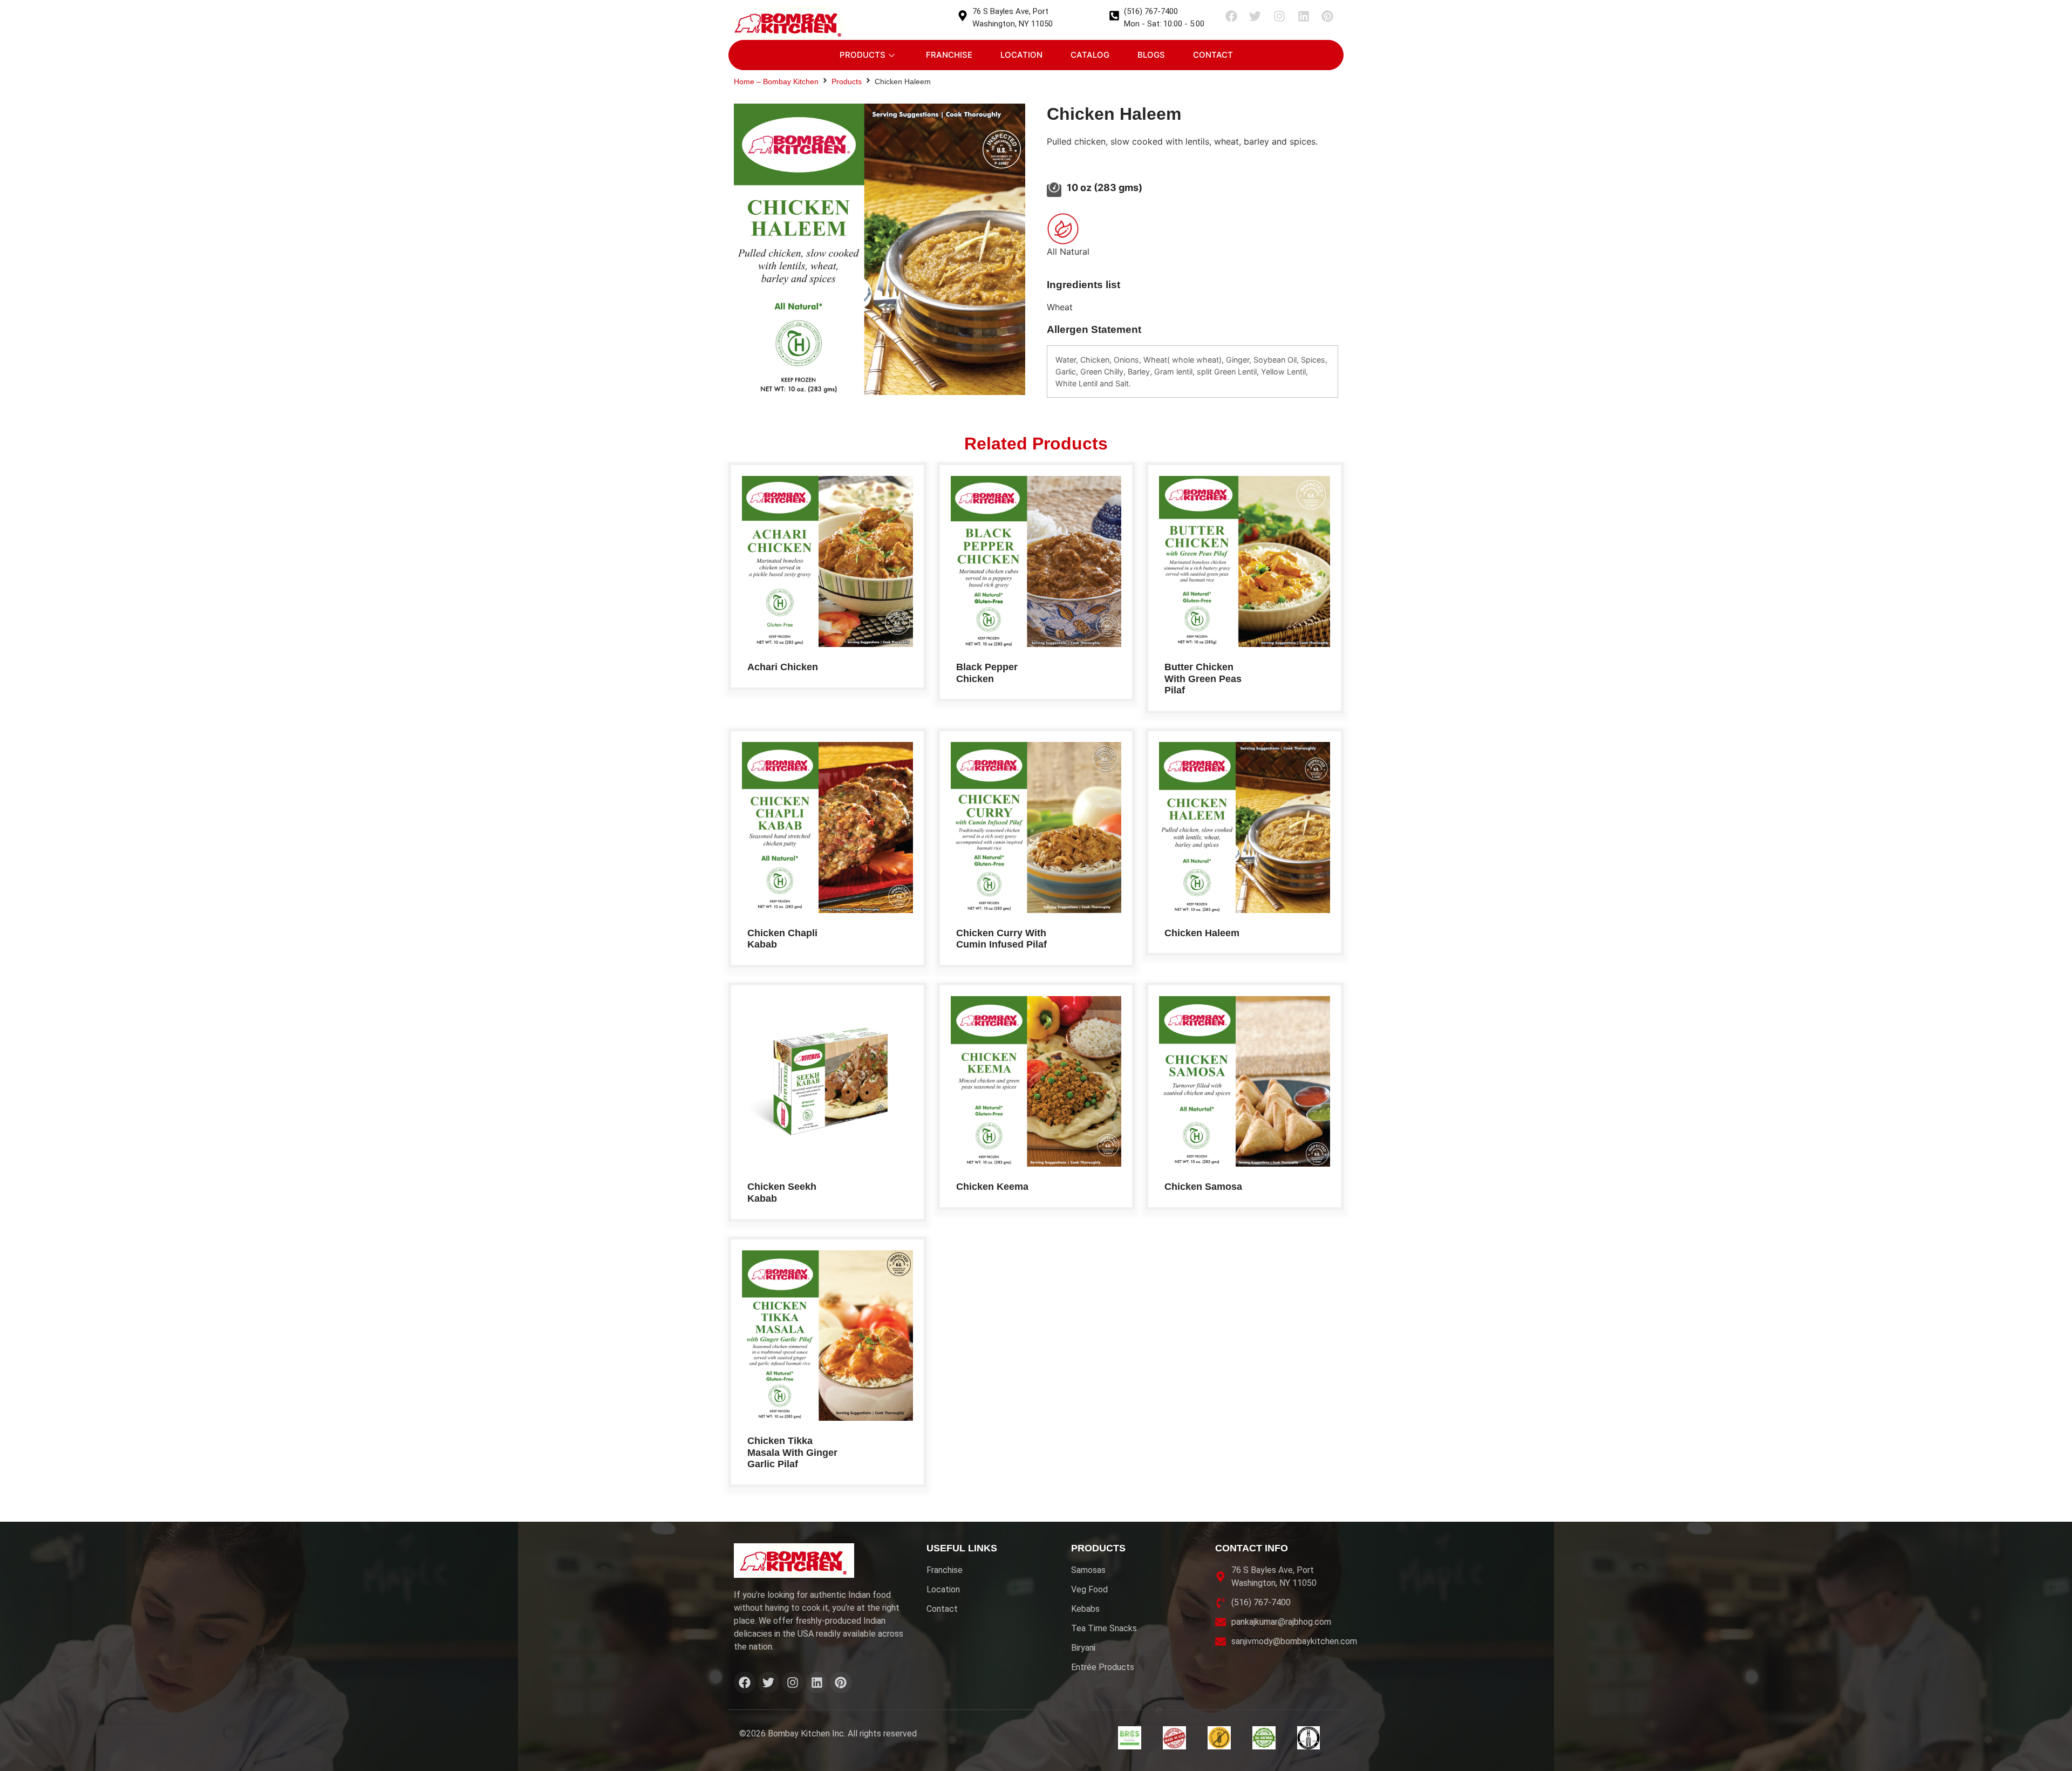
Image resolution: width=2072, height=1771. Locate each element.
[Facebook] (1231, 16)
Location (1021, 55)
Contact (1213, 55)
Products (863, 55)
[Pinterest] (1327, 16)
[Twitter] (1256, 16)
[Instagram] (1279, 16)
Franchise (949, 55)
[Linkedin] (1304, 16)
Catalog (1090, 55)
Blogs (1151, 55)
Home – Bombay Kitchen (776, 81)
